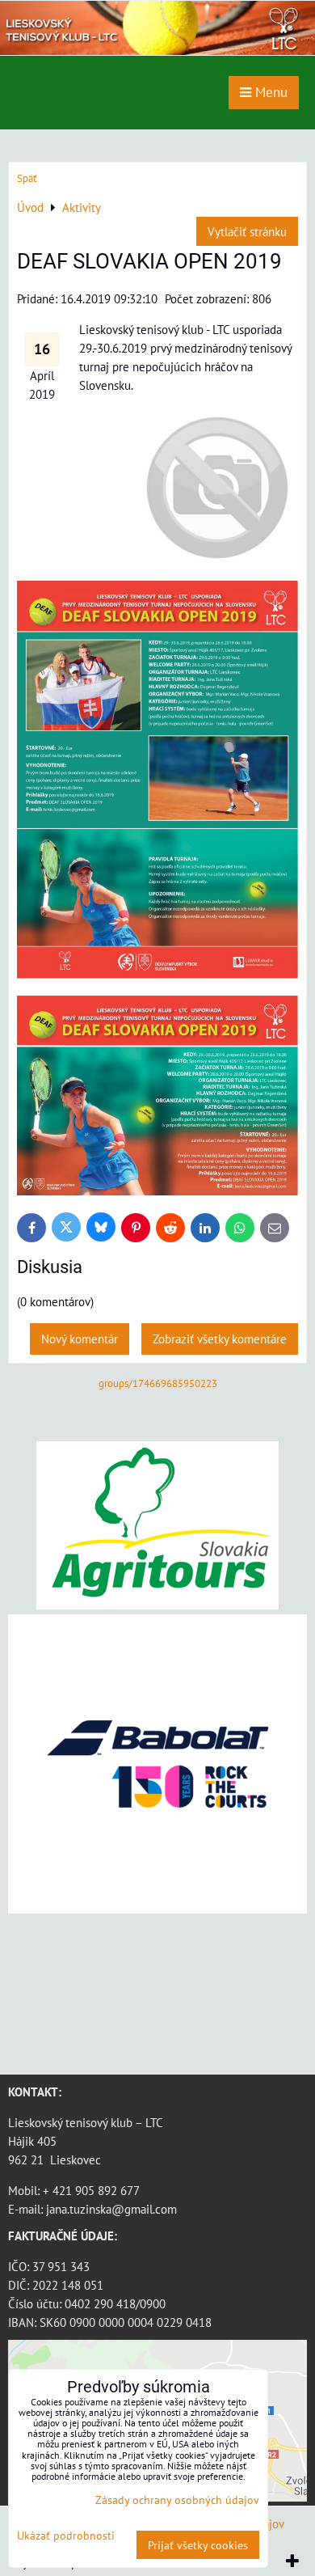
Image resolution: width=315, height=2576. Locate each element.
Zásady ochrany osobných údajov (177, 2500)
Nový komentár (80, 1339)
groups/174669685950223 (158, 1383)
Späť (27, 178)
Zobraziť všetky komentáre (220, 1339)
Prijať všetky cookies (198, 2545)
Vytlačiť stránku (247, 231)
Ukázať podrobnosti (66, 2536)
